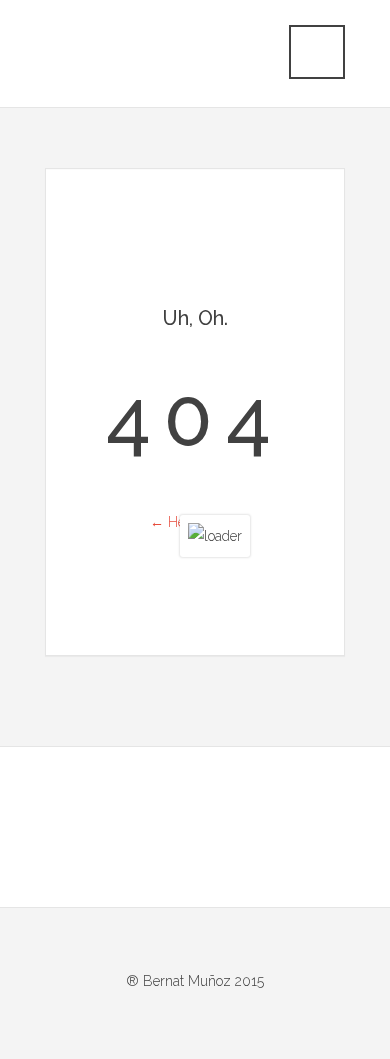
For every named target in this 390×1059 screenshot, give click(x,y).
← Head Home (195, 522)
